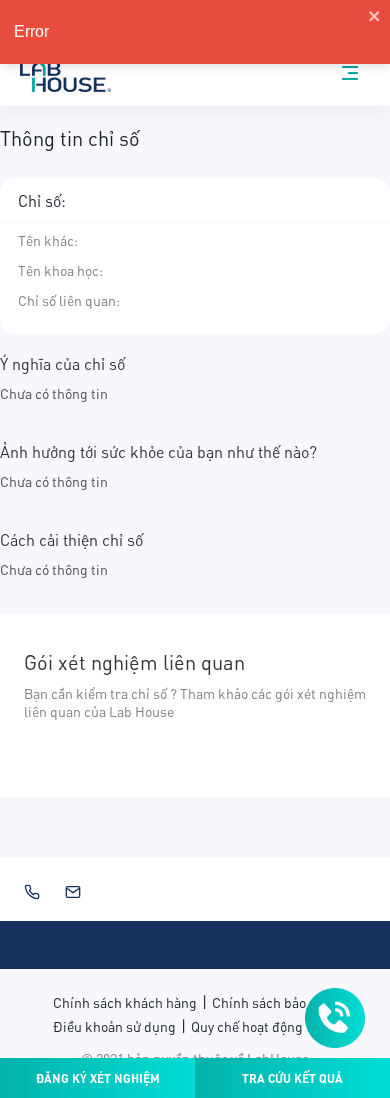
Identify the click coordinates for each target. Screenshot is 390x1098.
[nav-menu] (350, 73)
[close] (375, 16)
